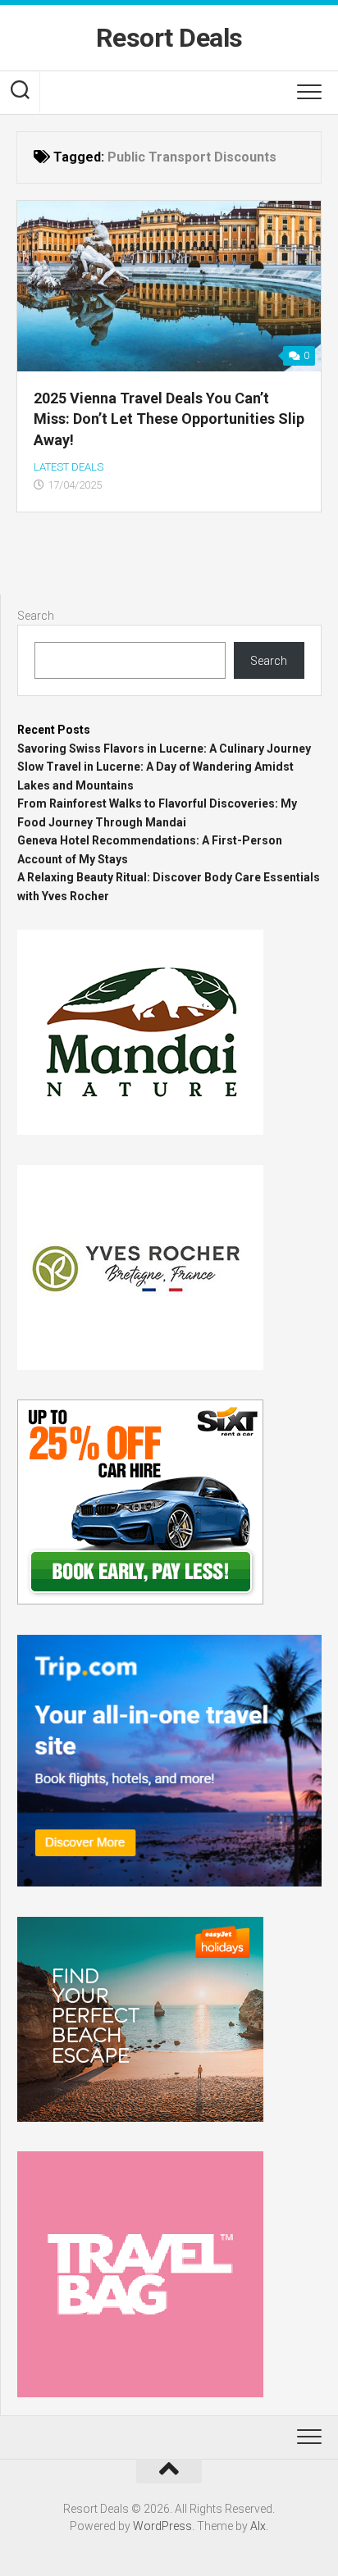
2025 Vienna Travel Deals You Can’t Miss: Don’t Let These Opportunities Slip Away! (169, 419)
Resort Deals (169, 38)
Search (36, 616)
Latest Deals (69, 467)
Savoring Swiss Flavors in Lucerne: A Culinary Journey (164, 749)
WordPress (162, 2526)
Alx (258, 2526)
